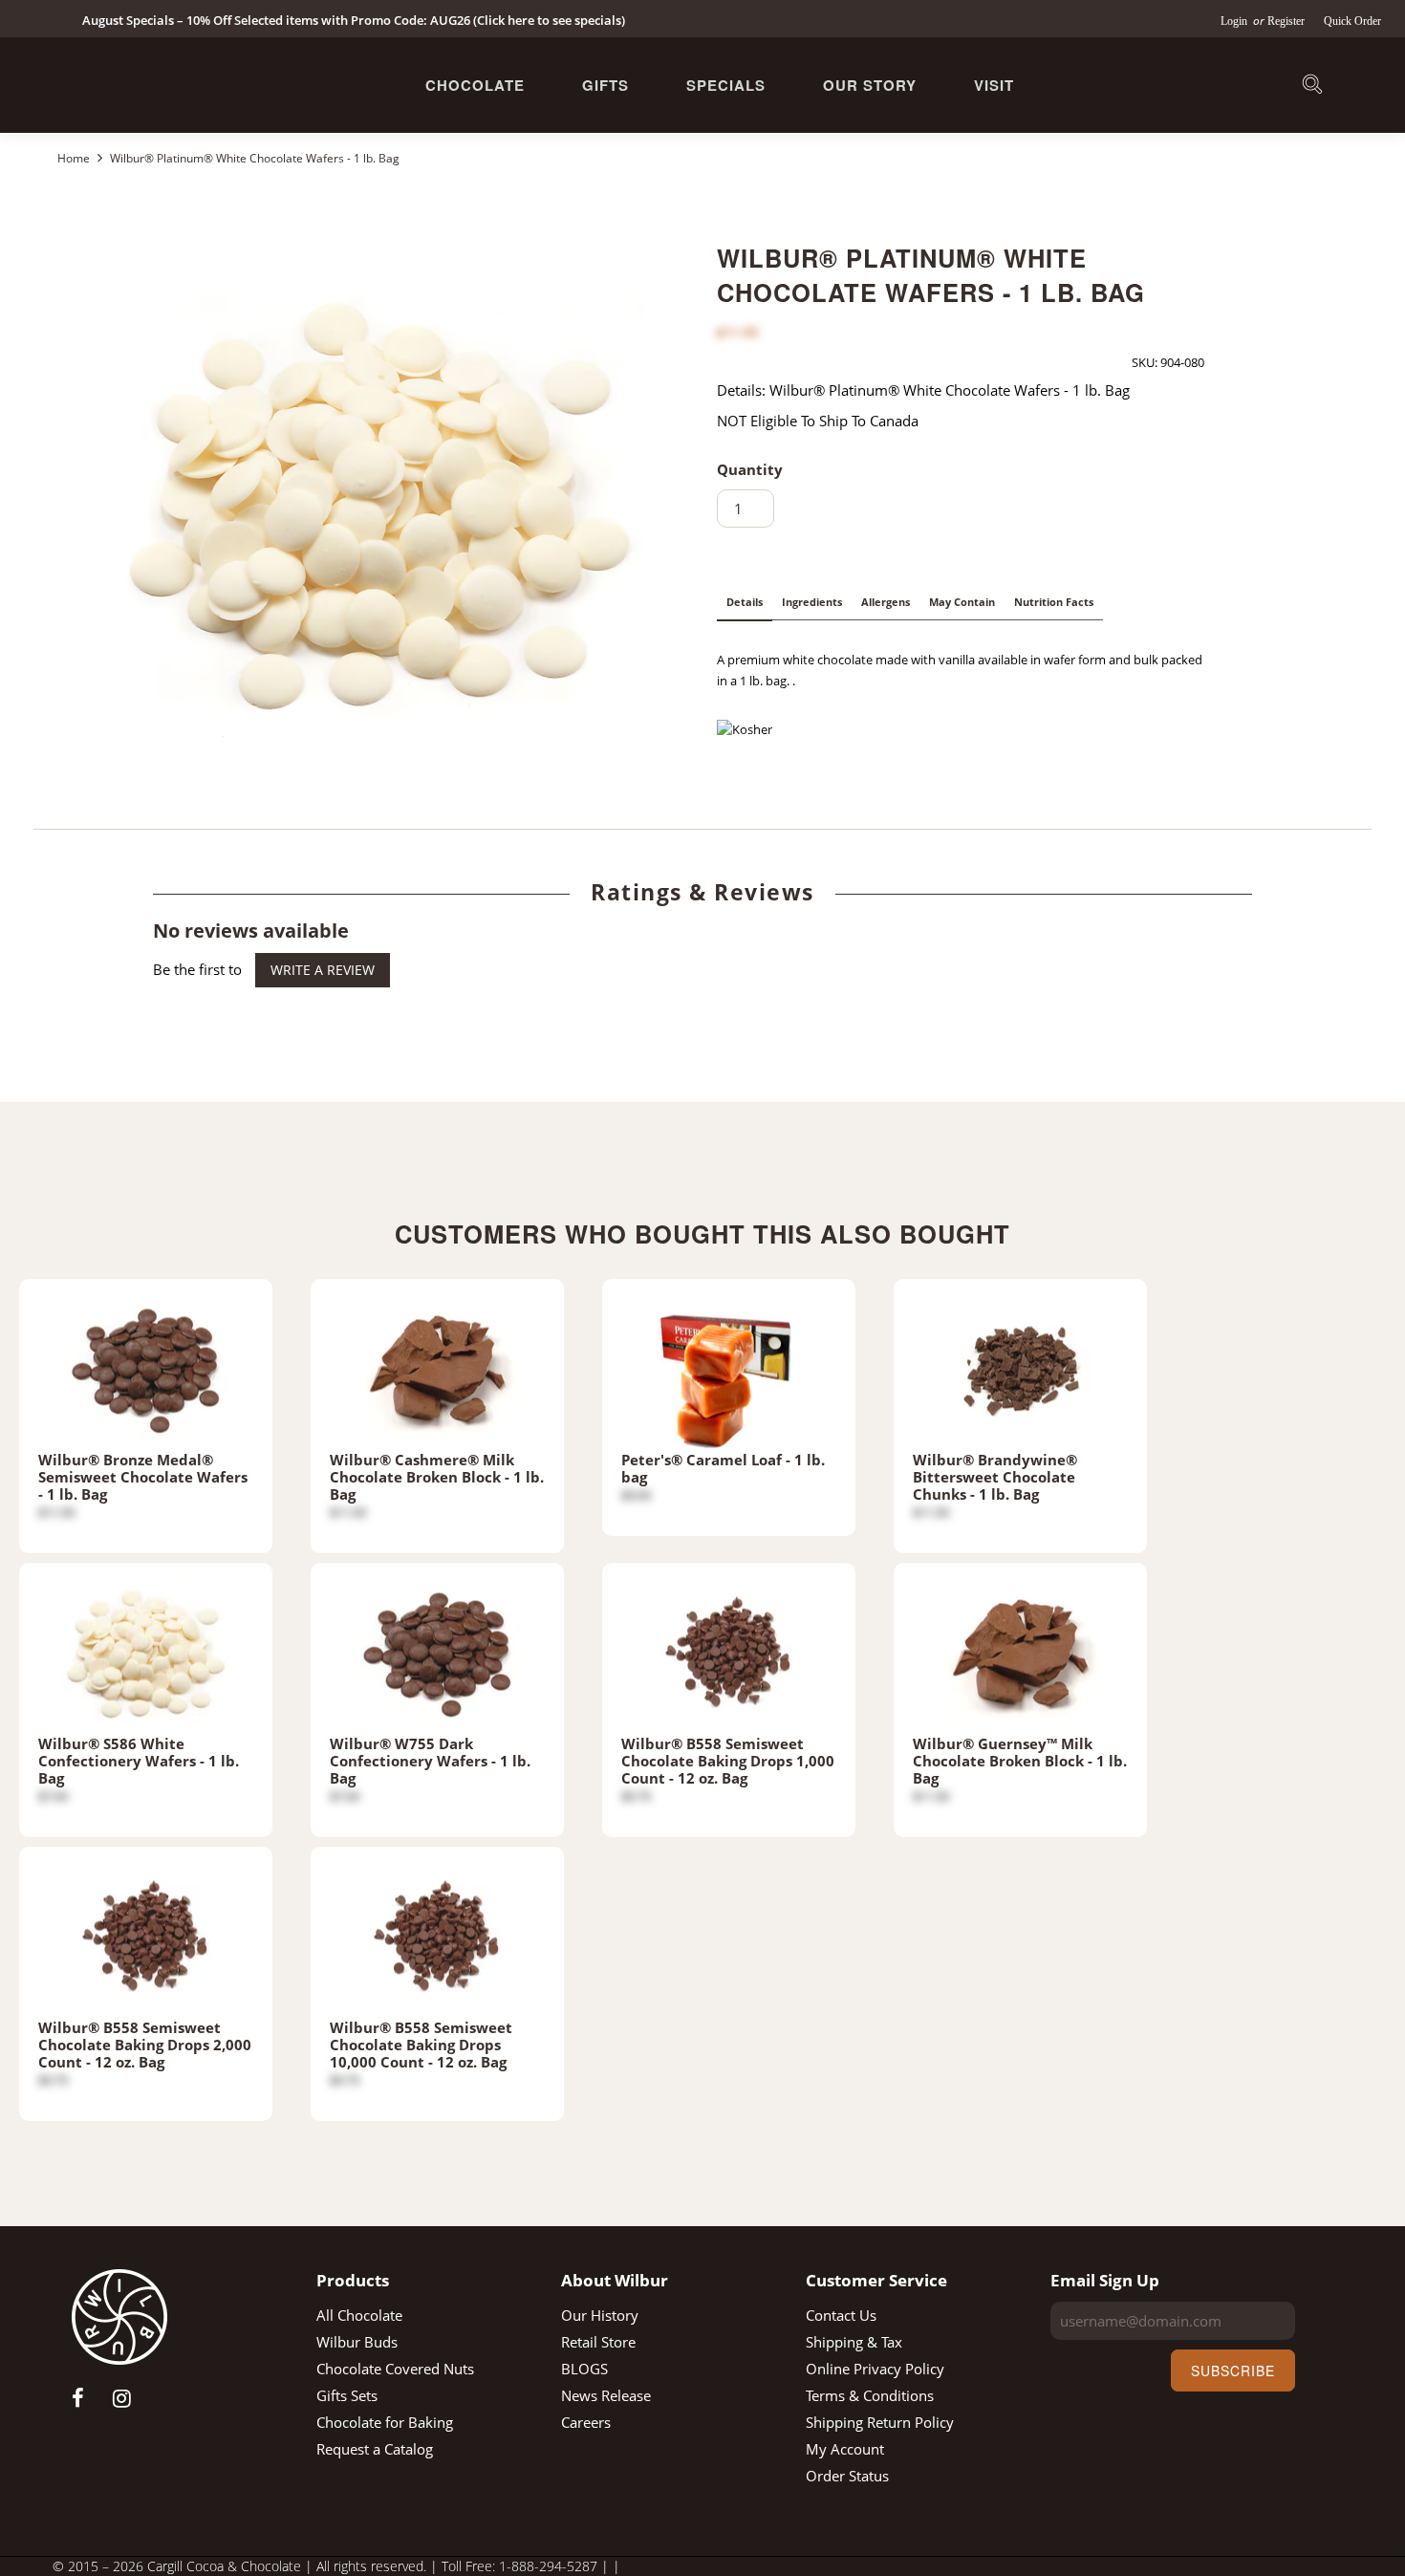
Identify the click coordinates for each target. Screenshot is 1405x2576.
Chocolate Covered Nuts (395, 2369)
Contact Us (841, 2315)
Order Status (847, 2476)
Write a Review (323, 970)
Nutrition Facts (1054, 602)
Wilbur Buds (357, 2342)
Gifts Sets (347, 2395)
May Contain (962, 602)
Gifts (605, 85)
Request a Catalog (375, 2449)
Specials (726, 85)
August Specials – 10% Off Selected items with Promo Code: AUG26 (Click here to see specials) (354, 20)
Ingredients (812, 602)
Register (1286, 21)
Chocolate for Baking (385, 2422)
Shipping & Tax (854, 2342)
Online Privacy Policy (875, 2369)
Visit (994, 85)
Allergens (886, 602)
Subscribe (1233, 2370)
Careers (586, 2422)
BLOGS (584, 2369)
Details (745, 602)
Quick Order (1352, 21)
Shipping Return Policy (880, 2422)
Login (1235, 21)
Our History (600, 2315)
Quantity (750, 469)
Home (75, 158)
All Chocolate (359, 2315)
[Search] (1312, 87)
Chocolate (475, 85)
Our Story (870, 85)
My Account (845, 2449)
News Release (606, 2395)
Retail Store (598, 2342)
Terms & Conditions (870, 2395)
